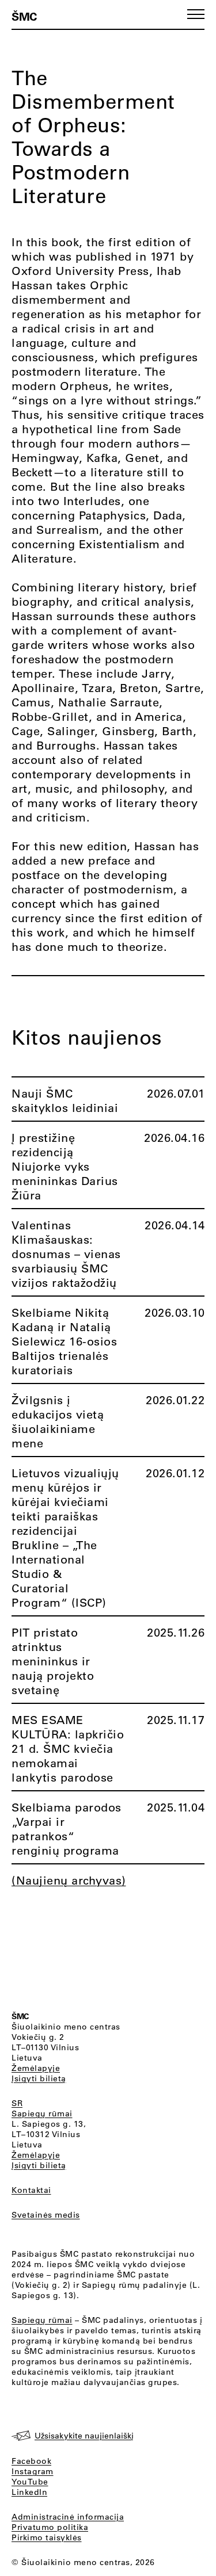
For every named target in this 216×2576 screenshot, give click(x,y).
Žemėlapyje (36, 2068)
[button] (196, 14)
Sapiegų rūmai (42, 2113)
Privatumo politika (50, 2527)
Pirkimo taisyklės (47, 2537)
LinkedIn (29, 2492)
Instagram (33, 2471)
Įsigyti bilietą (39, 2078)
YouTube (30, 2482)
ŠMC (24, 16)
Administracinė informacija (68, 2517)
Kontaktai (31, 2190)
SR (17, 2103)
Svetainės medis (46, 2215)
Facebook (31, 2461)
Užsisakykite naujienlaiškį (84, 2436)
